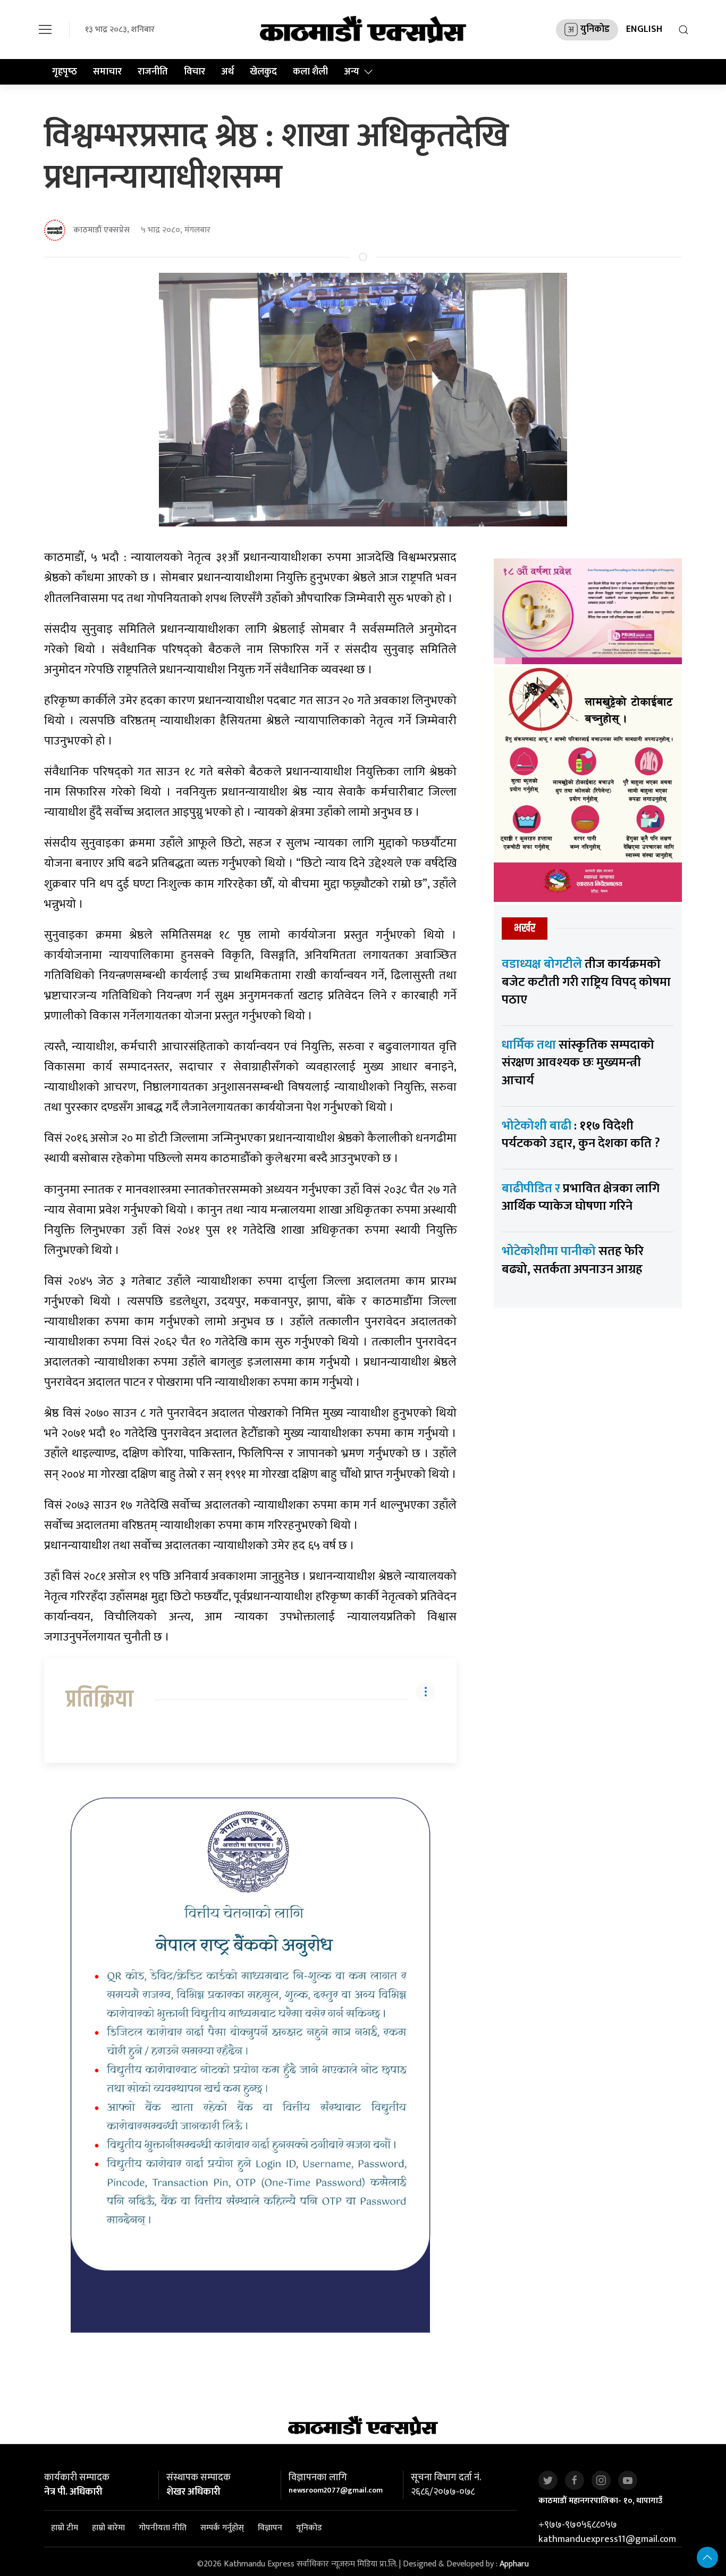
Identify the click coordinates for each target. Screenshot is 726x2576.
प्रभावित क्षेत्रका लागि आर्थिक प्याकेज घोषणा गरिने (581, 1198)
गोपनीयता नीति (163, 2528)
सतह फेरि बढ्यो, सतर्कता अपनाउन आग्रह (573, 1260)
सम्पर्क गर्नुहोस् (222, 2528)
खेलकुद (263, 72)
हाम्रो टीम (65, 2528)
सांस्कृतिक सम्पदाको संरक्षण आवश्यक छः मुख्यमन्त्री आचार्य (578, 1063)
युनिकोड (595, 29)
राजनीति (153, 72)
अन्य (352, 72)
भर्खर (525, 928)
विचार (195, 72)
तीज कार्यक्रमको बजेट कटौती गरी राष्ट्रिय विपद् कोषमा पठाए (586, 982)
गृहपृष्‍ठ (65, 72)
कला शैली (310, 72)
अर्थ (227, 72)
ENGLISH (644, 29)
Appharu (514, 2564)
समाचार (107, 72)
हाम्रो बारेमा (108, 2528)
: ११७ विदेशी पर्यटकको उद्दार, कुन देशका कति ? (581, 1135)
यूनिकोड (309, 2528)
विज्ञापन (270, 2528)
